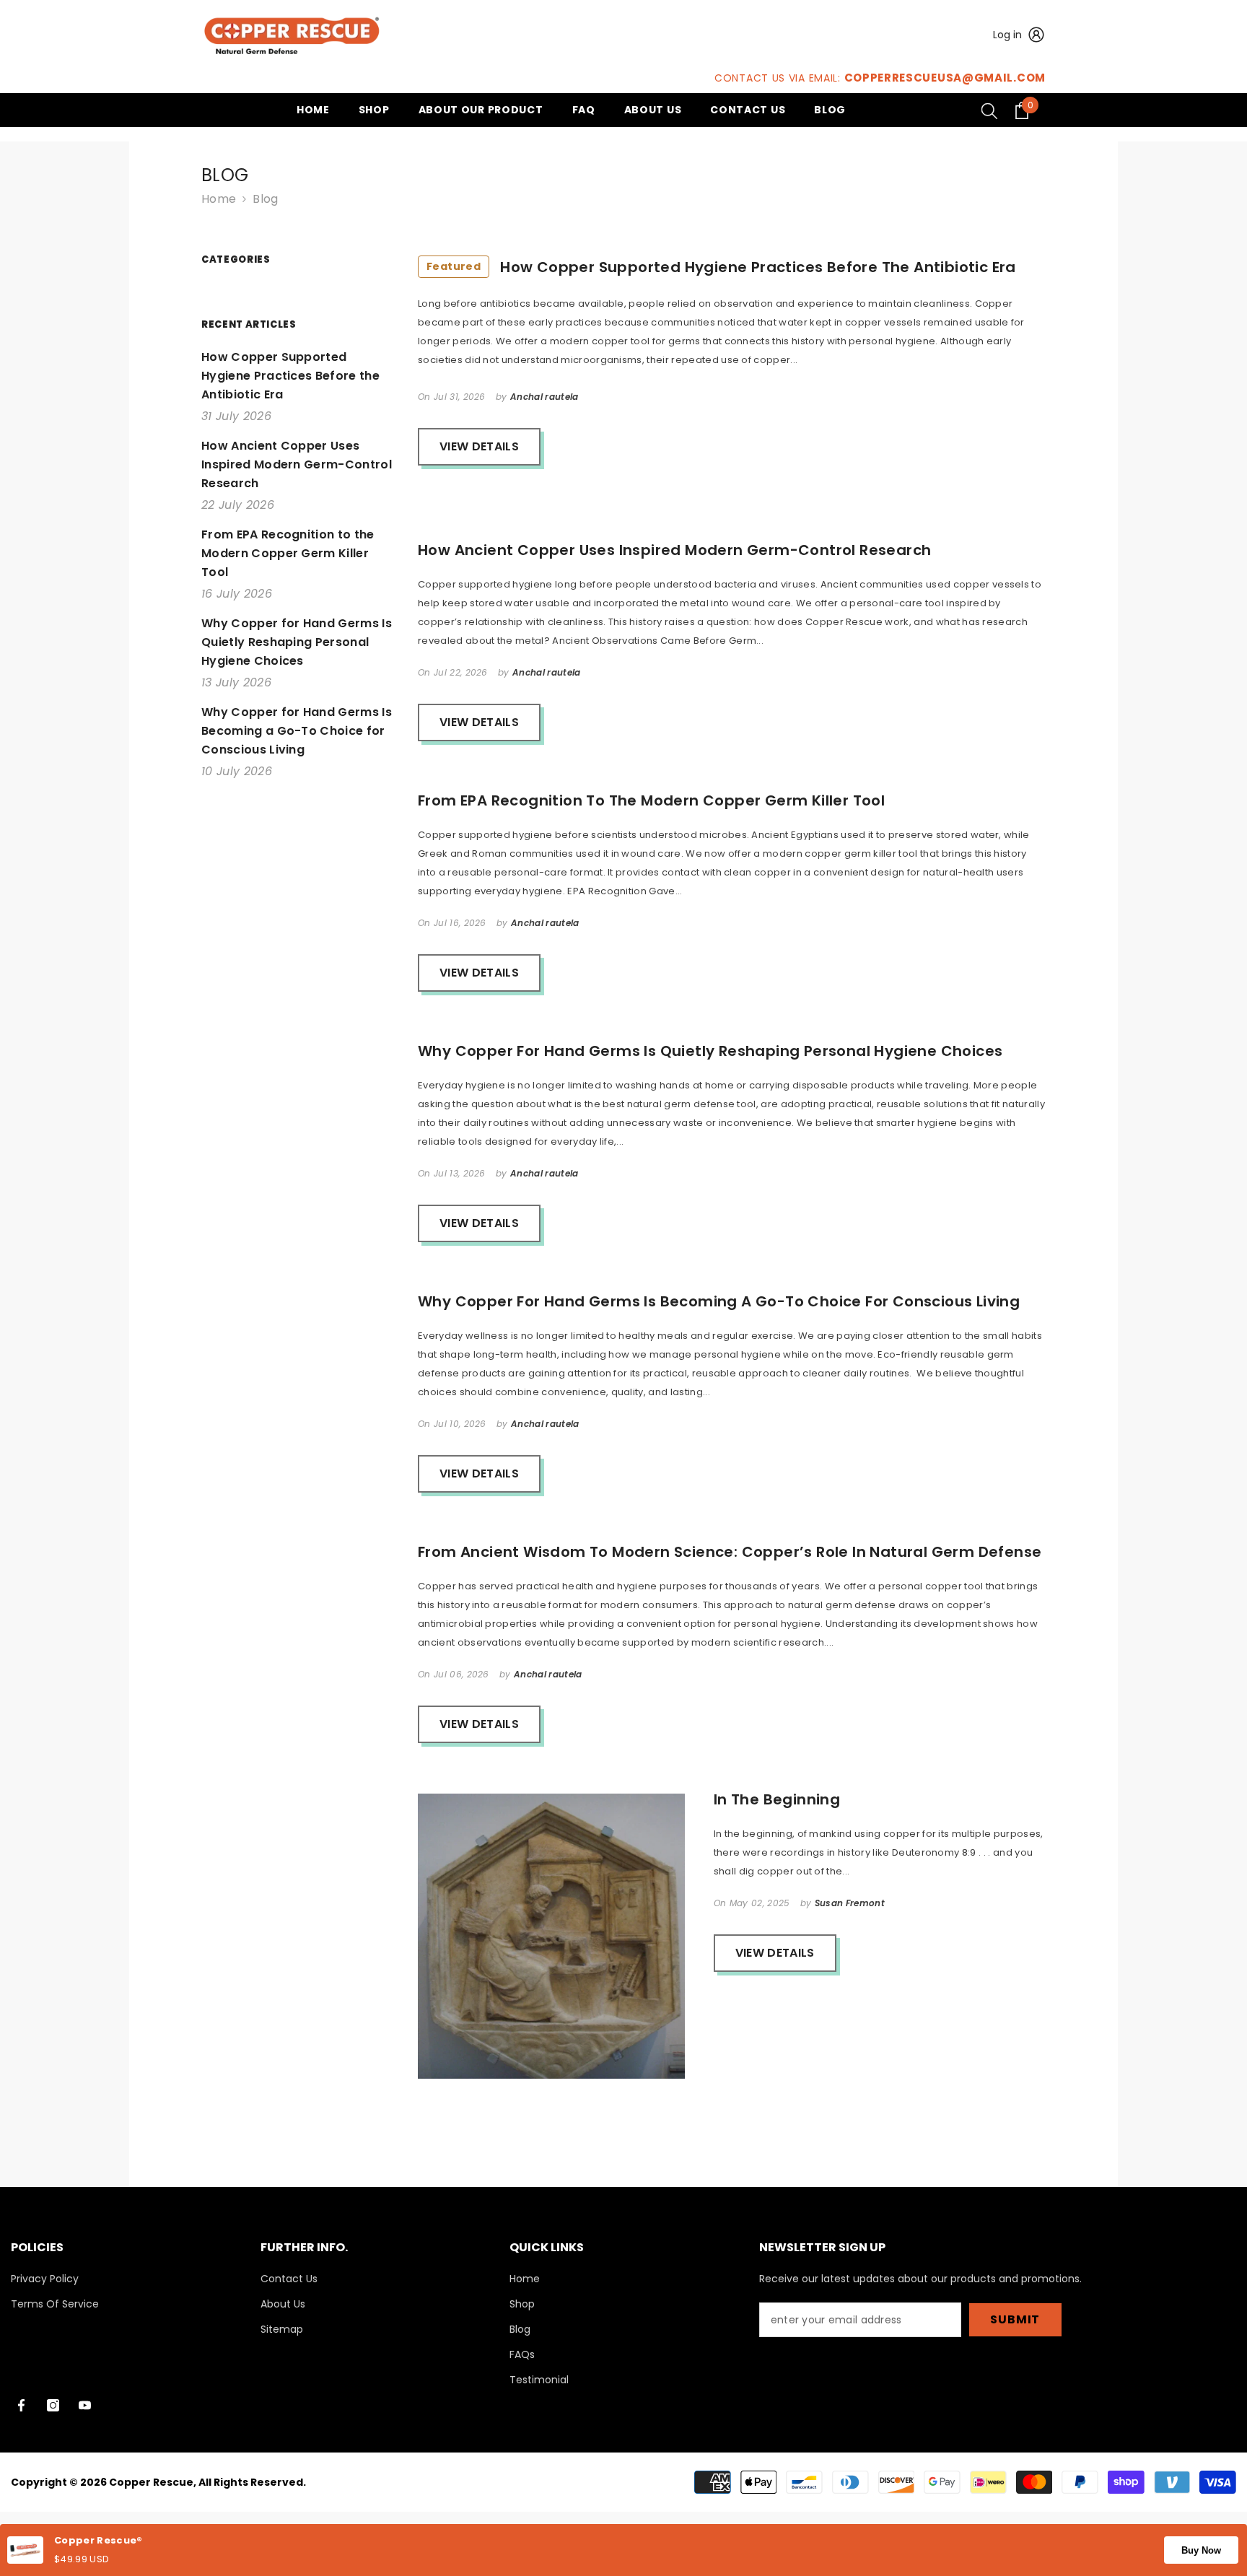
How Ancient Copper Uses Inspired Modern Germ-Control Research (674, 550)
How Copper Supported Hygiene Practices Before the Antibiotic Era (721, 267)
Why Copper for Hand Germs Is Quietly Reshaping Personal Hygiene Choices (710, 1051)
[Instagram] (53, 2405)
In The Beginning (777, 1799)
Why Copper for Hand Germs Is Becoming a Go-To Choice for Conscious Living (719, 1301)
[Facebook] (21, 2405)
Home (219, 199)
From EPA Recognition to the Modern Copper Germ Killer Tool (651, 800)
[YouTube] (85, 2405)
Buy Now (1201, 2550)
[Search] (989, 110)
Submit (1015, 2319)
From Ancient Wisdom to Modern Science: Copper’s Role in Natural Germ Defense (730, 1552)
